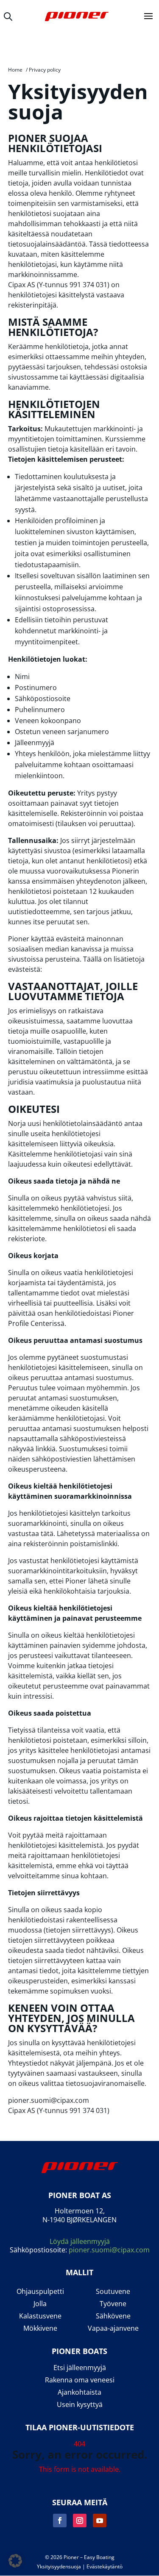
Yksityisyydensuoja (59, 2566)
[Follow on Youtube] (100, 2521)
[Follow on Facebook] (60, 2521)
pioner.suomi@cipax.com (109, 2250)
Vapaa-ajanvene (113, 2328)
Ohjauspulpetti (40, 2292)
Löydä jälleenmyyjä (80, 2241)
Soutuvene (113, 2292)
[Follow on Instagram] (80, 2521)
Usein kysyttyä (80, 2405)
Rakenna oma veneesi (80, 2380)
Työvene (113, 2304)
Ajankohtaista (79, 2392)
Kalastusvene (40, 2316)
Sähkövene (113, 2316)
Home (15, 70)
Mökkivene (40, 2328)
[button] (15, 2561)
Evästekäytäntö (105, 2566)
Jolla (40, 2304)
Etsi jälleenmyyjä (80, 2368)
